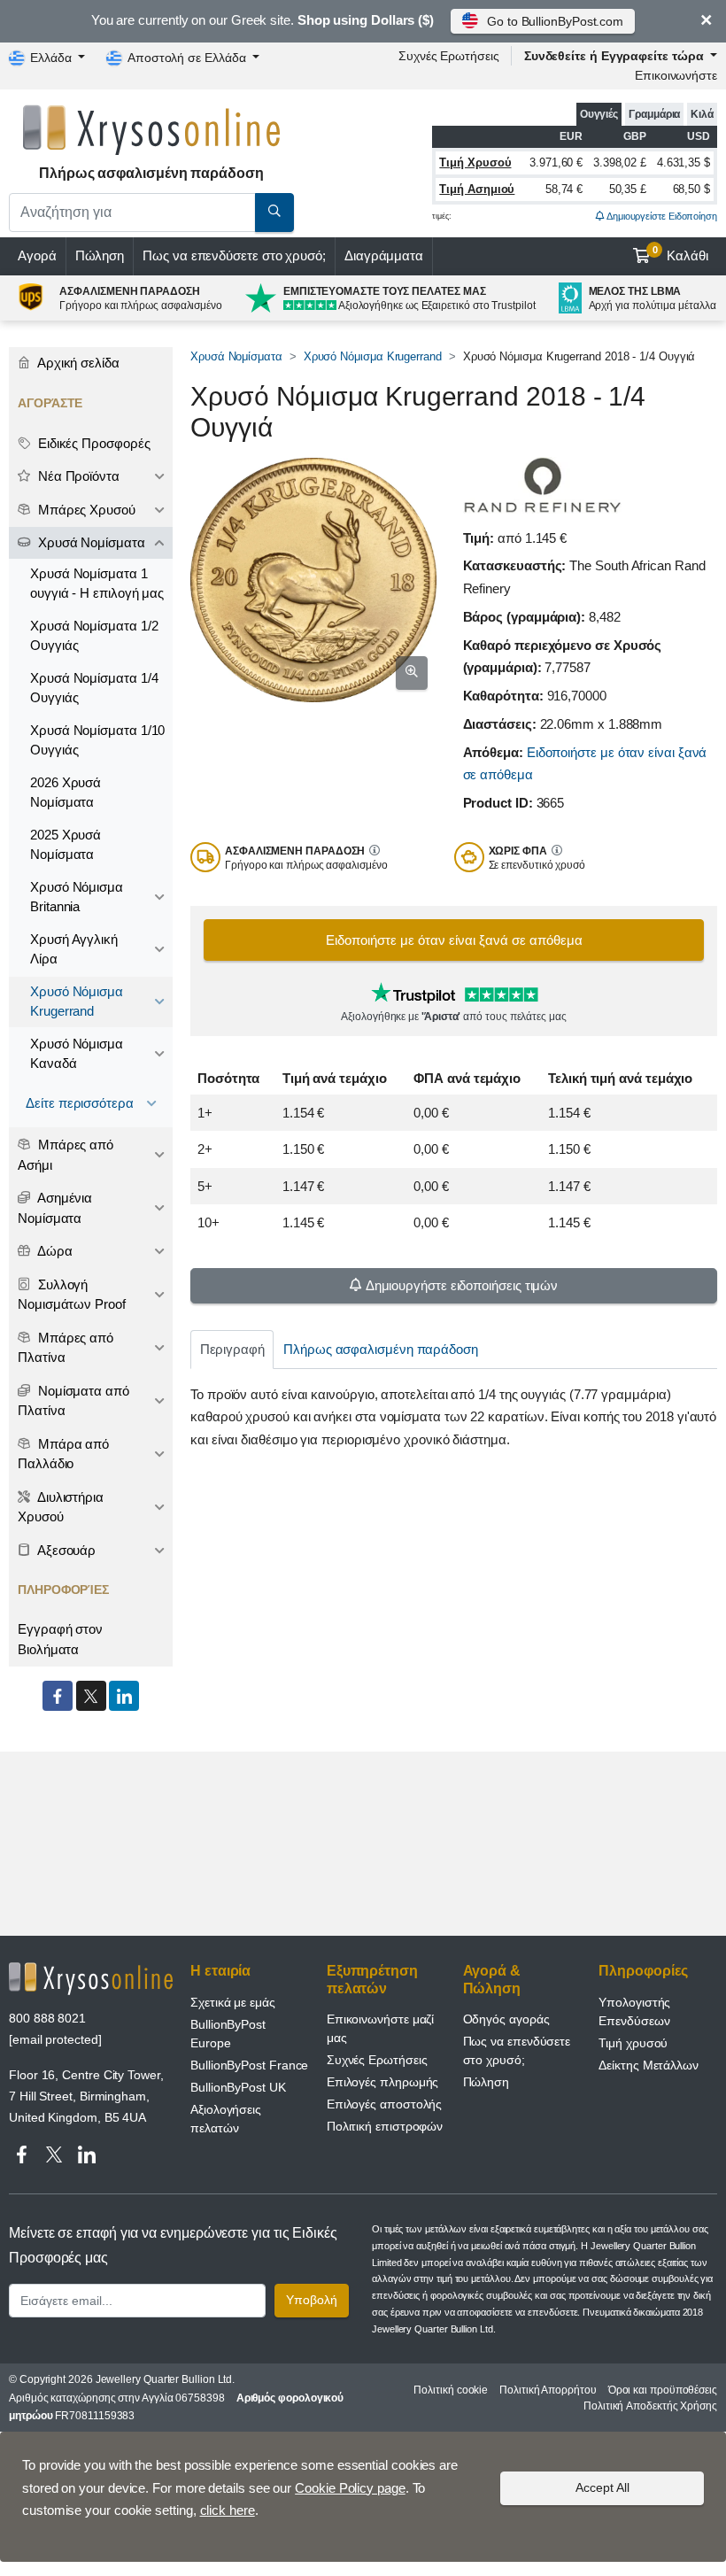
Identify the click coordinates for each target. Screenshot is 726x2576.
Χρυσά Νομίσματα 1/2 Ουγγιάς (94, 636)
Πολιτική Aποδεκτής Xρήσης (650, 2406)
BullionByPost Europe (228, 2034)
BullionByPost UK (238, 2087)
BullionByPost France (249, 2065)
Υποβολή (312, 2300)
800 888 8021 (47, 2018)
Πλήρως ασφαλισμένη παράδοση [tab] (381, 1349)
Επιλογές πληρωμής (383, 2082)
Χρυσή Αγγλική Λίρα (74, 949)
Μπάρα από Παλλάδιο (63, 1454)
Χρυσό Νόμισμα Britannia (77, 897)
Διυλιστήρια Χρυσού (61, 1507)
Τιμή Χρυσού (475, 162)
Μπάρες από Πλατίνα (66, 1348)
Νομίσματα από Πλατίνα (73, 1401)
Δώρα (54, 1251)
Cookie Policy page (350, 2488)
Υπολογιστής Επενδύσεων (634, 2011)
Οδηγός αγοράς (506, 2019)
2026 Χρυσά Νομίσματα (66, 793)
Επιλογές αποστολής (385, 2104)
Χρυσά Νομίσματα (236, 356)
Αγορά (37, 255)
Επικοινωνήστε (676, 75)
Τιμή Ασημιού (477, 189)
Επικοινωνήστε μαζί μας (381, 2028)
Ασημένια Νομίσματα (55, 1208)
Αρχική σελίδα (77, 363)
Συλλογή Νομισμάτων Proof (72, 1295)
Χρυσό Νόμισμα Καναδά (77, 1054)
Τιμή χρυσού (633, 2043)
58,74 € (564, 189)
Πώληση (100, 255)
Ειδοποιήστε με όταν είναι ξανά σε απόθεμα (454, 940)
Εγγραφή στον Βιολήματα (60, 1639)
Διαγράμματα (384, 255)
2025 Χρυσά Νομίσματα (66, 845)
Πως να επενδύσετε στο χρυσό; (234, 255)
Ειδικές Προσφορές (93, 443)
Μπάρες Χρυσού (85, 510)
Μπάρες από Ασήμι (66, 1155)
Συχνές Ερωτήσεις (449, 56)
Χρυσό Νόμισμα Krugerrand (373, 356)
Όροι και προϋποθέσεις (663, 2390)
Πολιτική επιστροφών (385, 2126)
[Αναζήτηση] (274, 213)
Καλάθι (681, 254)
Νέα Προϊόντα (77, 476)
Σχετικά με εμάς (233, 2002)
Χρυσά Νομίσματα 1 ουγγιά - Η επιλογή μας (97, 584)
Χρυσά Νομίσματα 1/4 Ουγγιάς (94, 688)
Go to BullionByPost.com (555, 21)
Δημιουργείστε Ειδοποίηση (661, 216)
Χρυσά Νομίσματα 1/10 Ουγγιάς (97, 740)
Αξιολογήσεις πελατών (226, 2119)
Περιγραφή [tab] (232, 1349)
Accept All (602, 2487)
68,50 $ (691, 189)
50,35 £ (628, 189)
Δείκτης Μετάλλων (649, 2065)
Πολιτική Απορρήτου (548, 2390)
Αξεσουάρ (65, 1550)
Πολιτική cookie (451, 2390)
